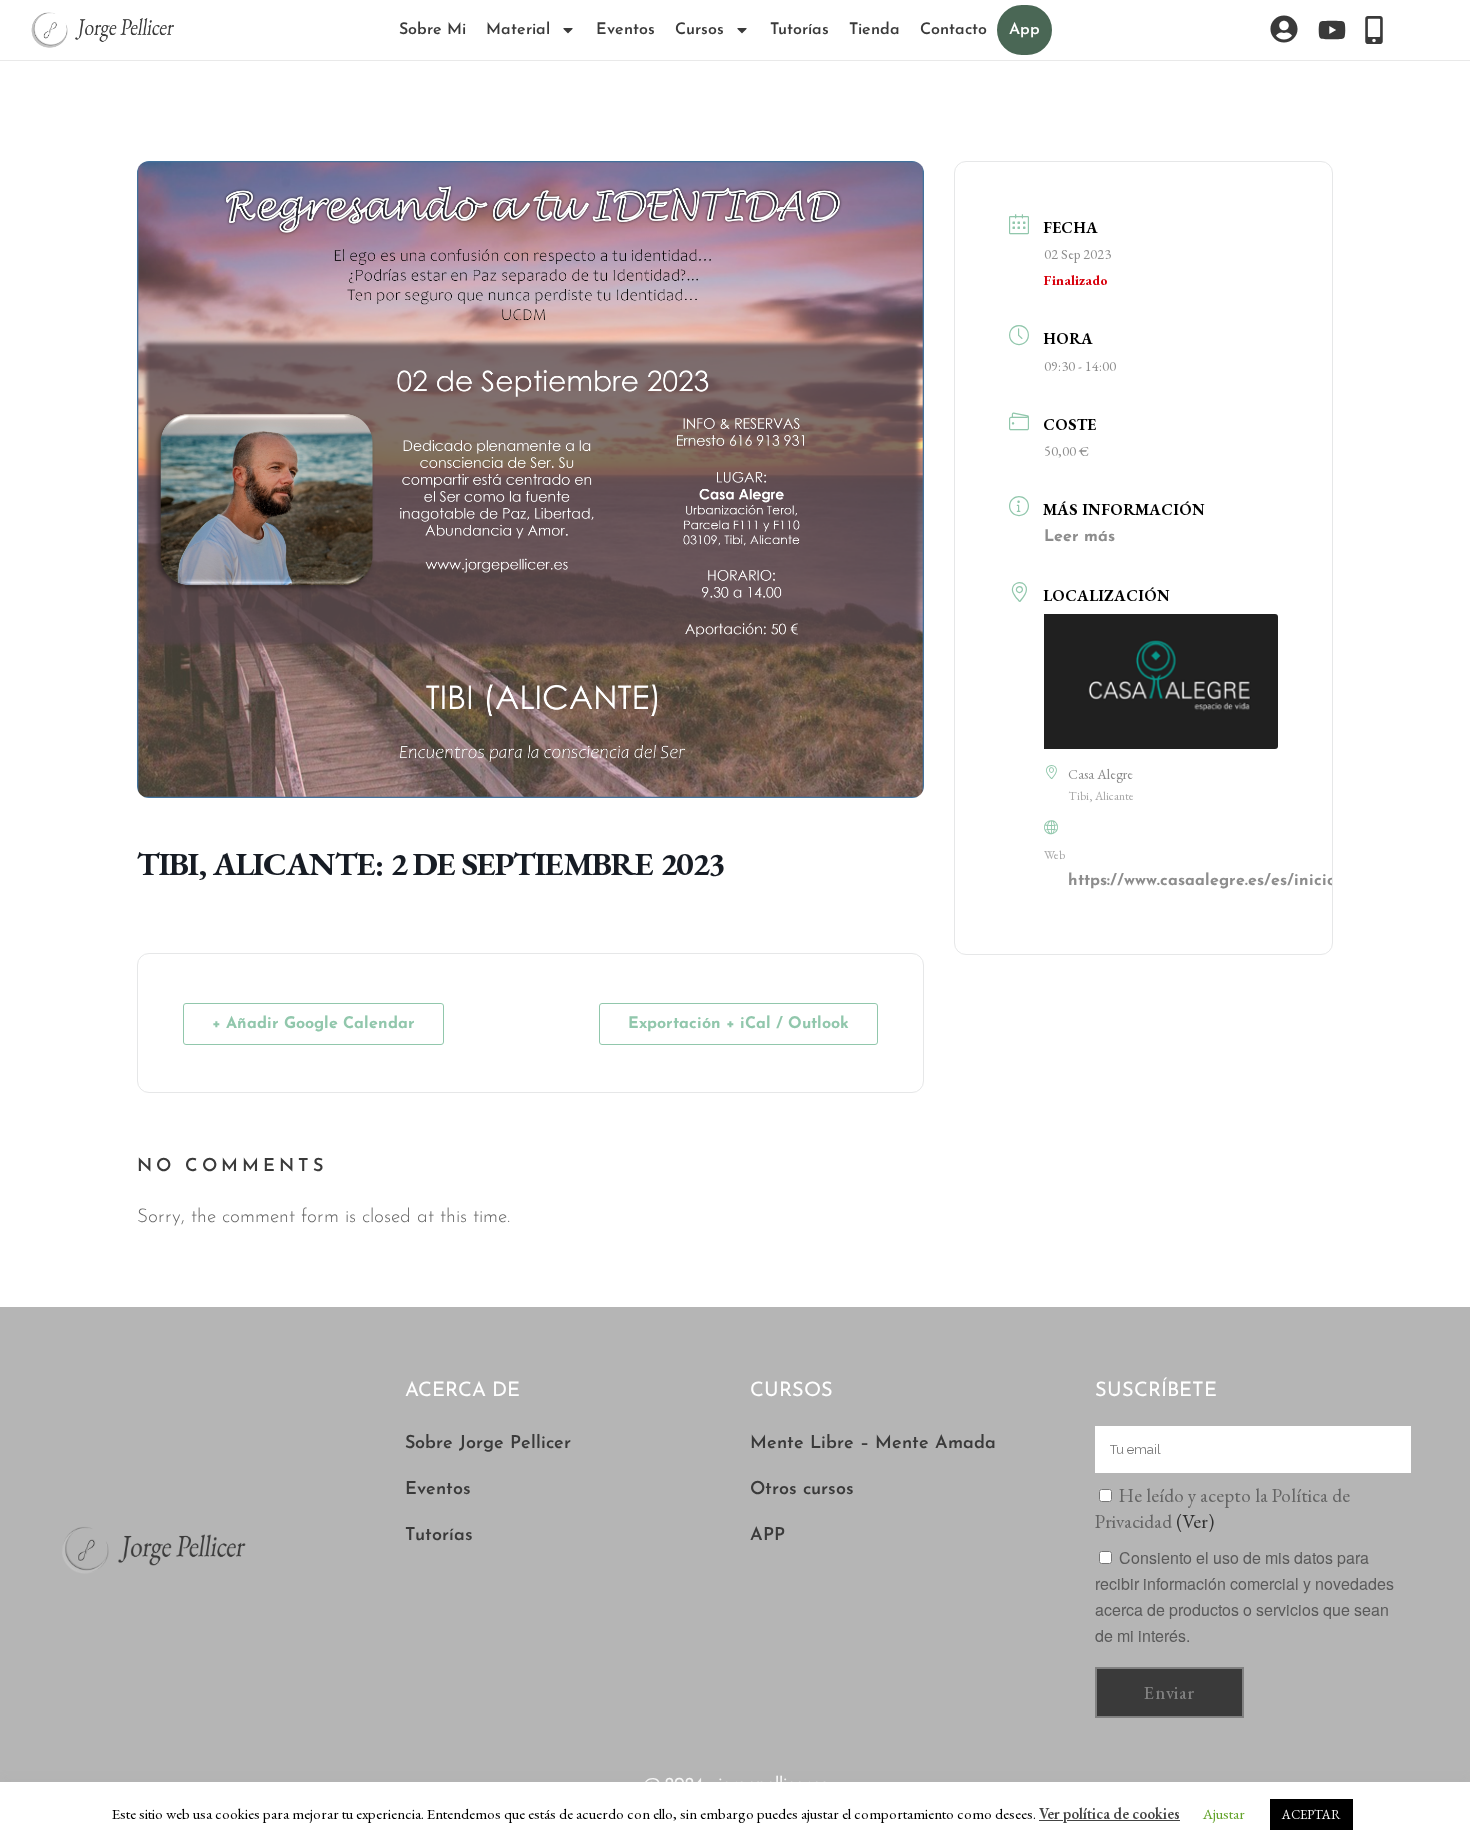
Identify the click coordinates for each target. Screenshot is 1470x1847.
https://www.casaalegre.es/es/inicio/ (1205, 881)
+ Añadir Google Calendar (313, 1024)
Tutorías (799, 30)
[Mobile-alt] (1374, 30)
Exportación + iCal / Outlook (738, 1024)
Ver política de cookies (1109, 1813)
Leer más (1079, 537)
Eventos (625, 30)
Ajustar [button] (1224, 1813)
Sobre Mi (432, 30)
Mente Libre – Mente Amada (873, 1444)
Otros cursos (802, 1490)
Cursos (699, 30)
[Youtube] (1332, 30)
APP (767, 1536)
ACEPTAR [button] (1311, 1814)
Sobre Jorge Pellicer (488, 1444)
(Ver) (1195, 1521)
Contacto (953, 30)
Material (518, 30)
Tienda (874, 30)
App (1024, 30)
